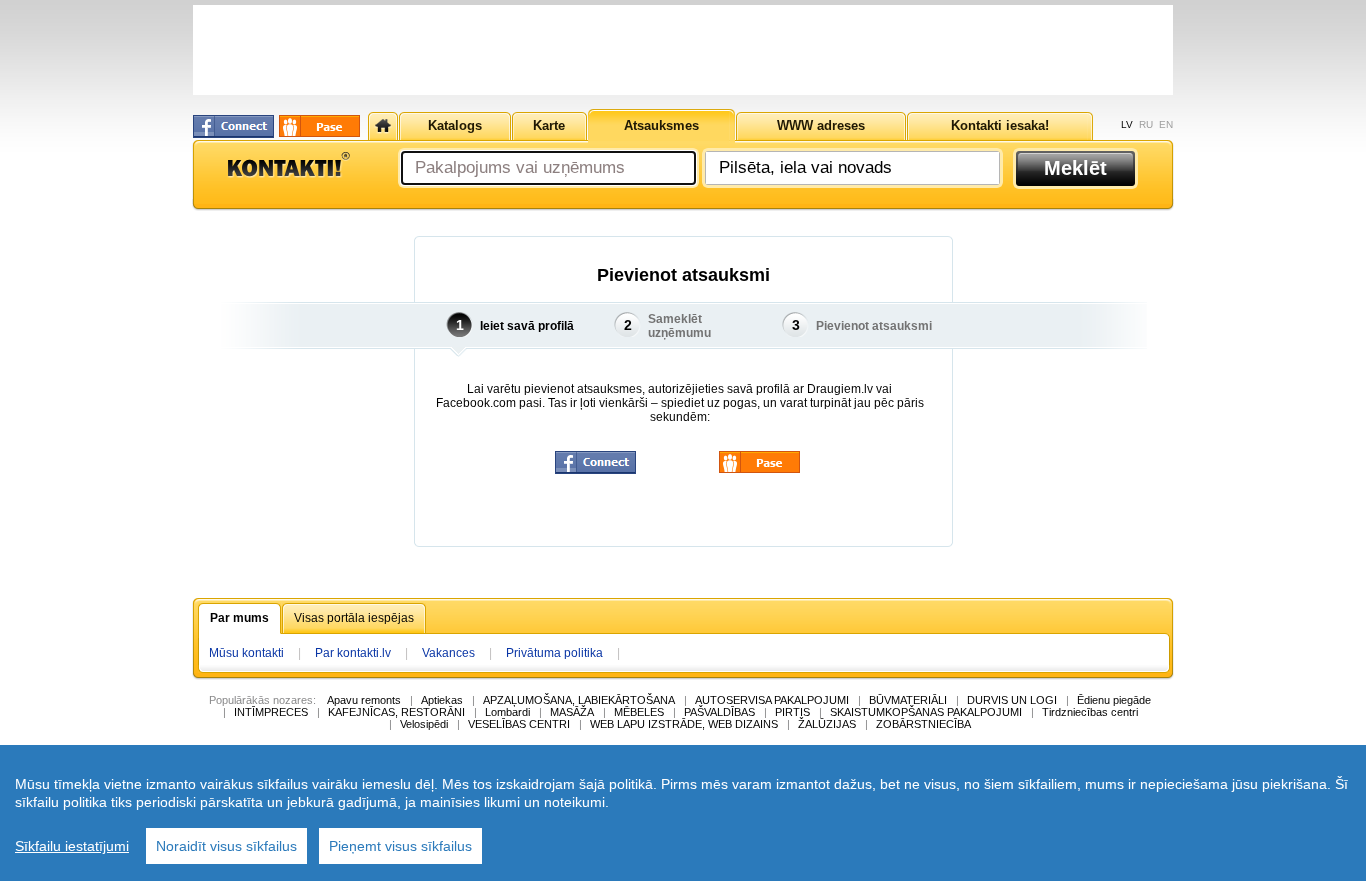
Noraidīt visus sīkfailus (226, 846)
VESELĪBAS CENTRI (519, 724)
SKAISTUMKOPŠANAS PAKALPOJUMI (926, 712)
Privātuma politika (554, 653)
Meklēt (1075, 168)
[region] (683, 813)
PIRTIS (792, 712)
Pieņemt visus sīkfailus (400, 846)
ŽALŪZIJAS (827, 724)
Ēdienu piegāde (1114, 700)
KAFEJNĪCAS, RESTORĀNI (396, 712)
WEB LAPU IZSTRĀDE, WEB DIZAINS (684, 724)
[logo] (288, 165)
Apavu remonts (364, 700)
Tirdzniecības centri (1090, 712)
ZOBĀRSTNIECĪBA (923, 724)
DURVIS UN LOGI (1012, 700)
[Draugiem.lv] (319, 126)
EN (1166, 124)
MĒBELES (639, 712)
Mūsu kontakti (246, 653)
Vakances (448, 653)
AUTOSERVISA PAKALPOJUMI (772, 700)
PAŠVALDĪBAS (719, 712)
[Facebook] (233, 126)
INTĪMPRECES (271, 712)
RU (1146, 124)
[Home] (383, 126)
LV (1127, 124)
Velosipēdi (424, 724)
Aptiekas (442, 700)
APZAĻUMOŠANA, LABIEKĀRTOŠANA (579, 700)
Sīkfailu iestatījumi (72, 846)
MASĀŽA (572, 712)
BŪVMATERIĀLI (908, 700)
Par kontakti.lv (353, 653)
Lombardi (507, 712)
